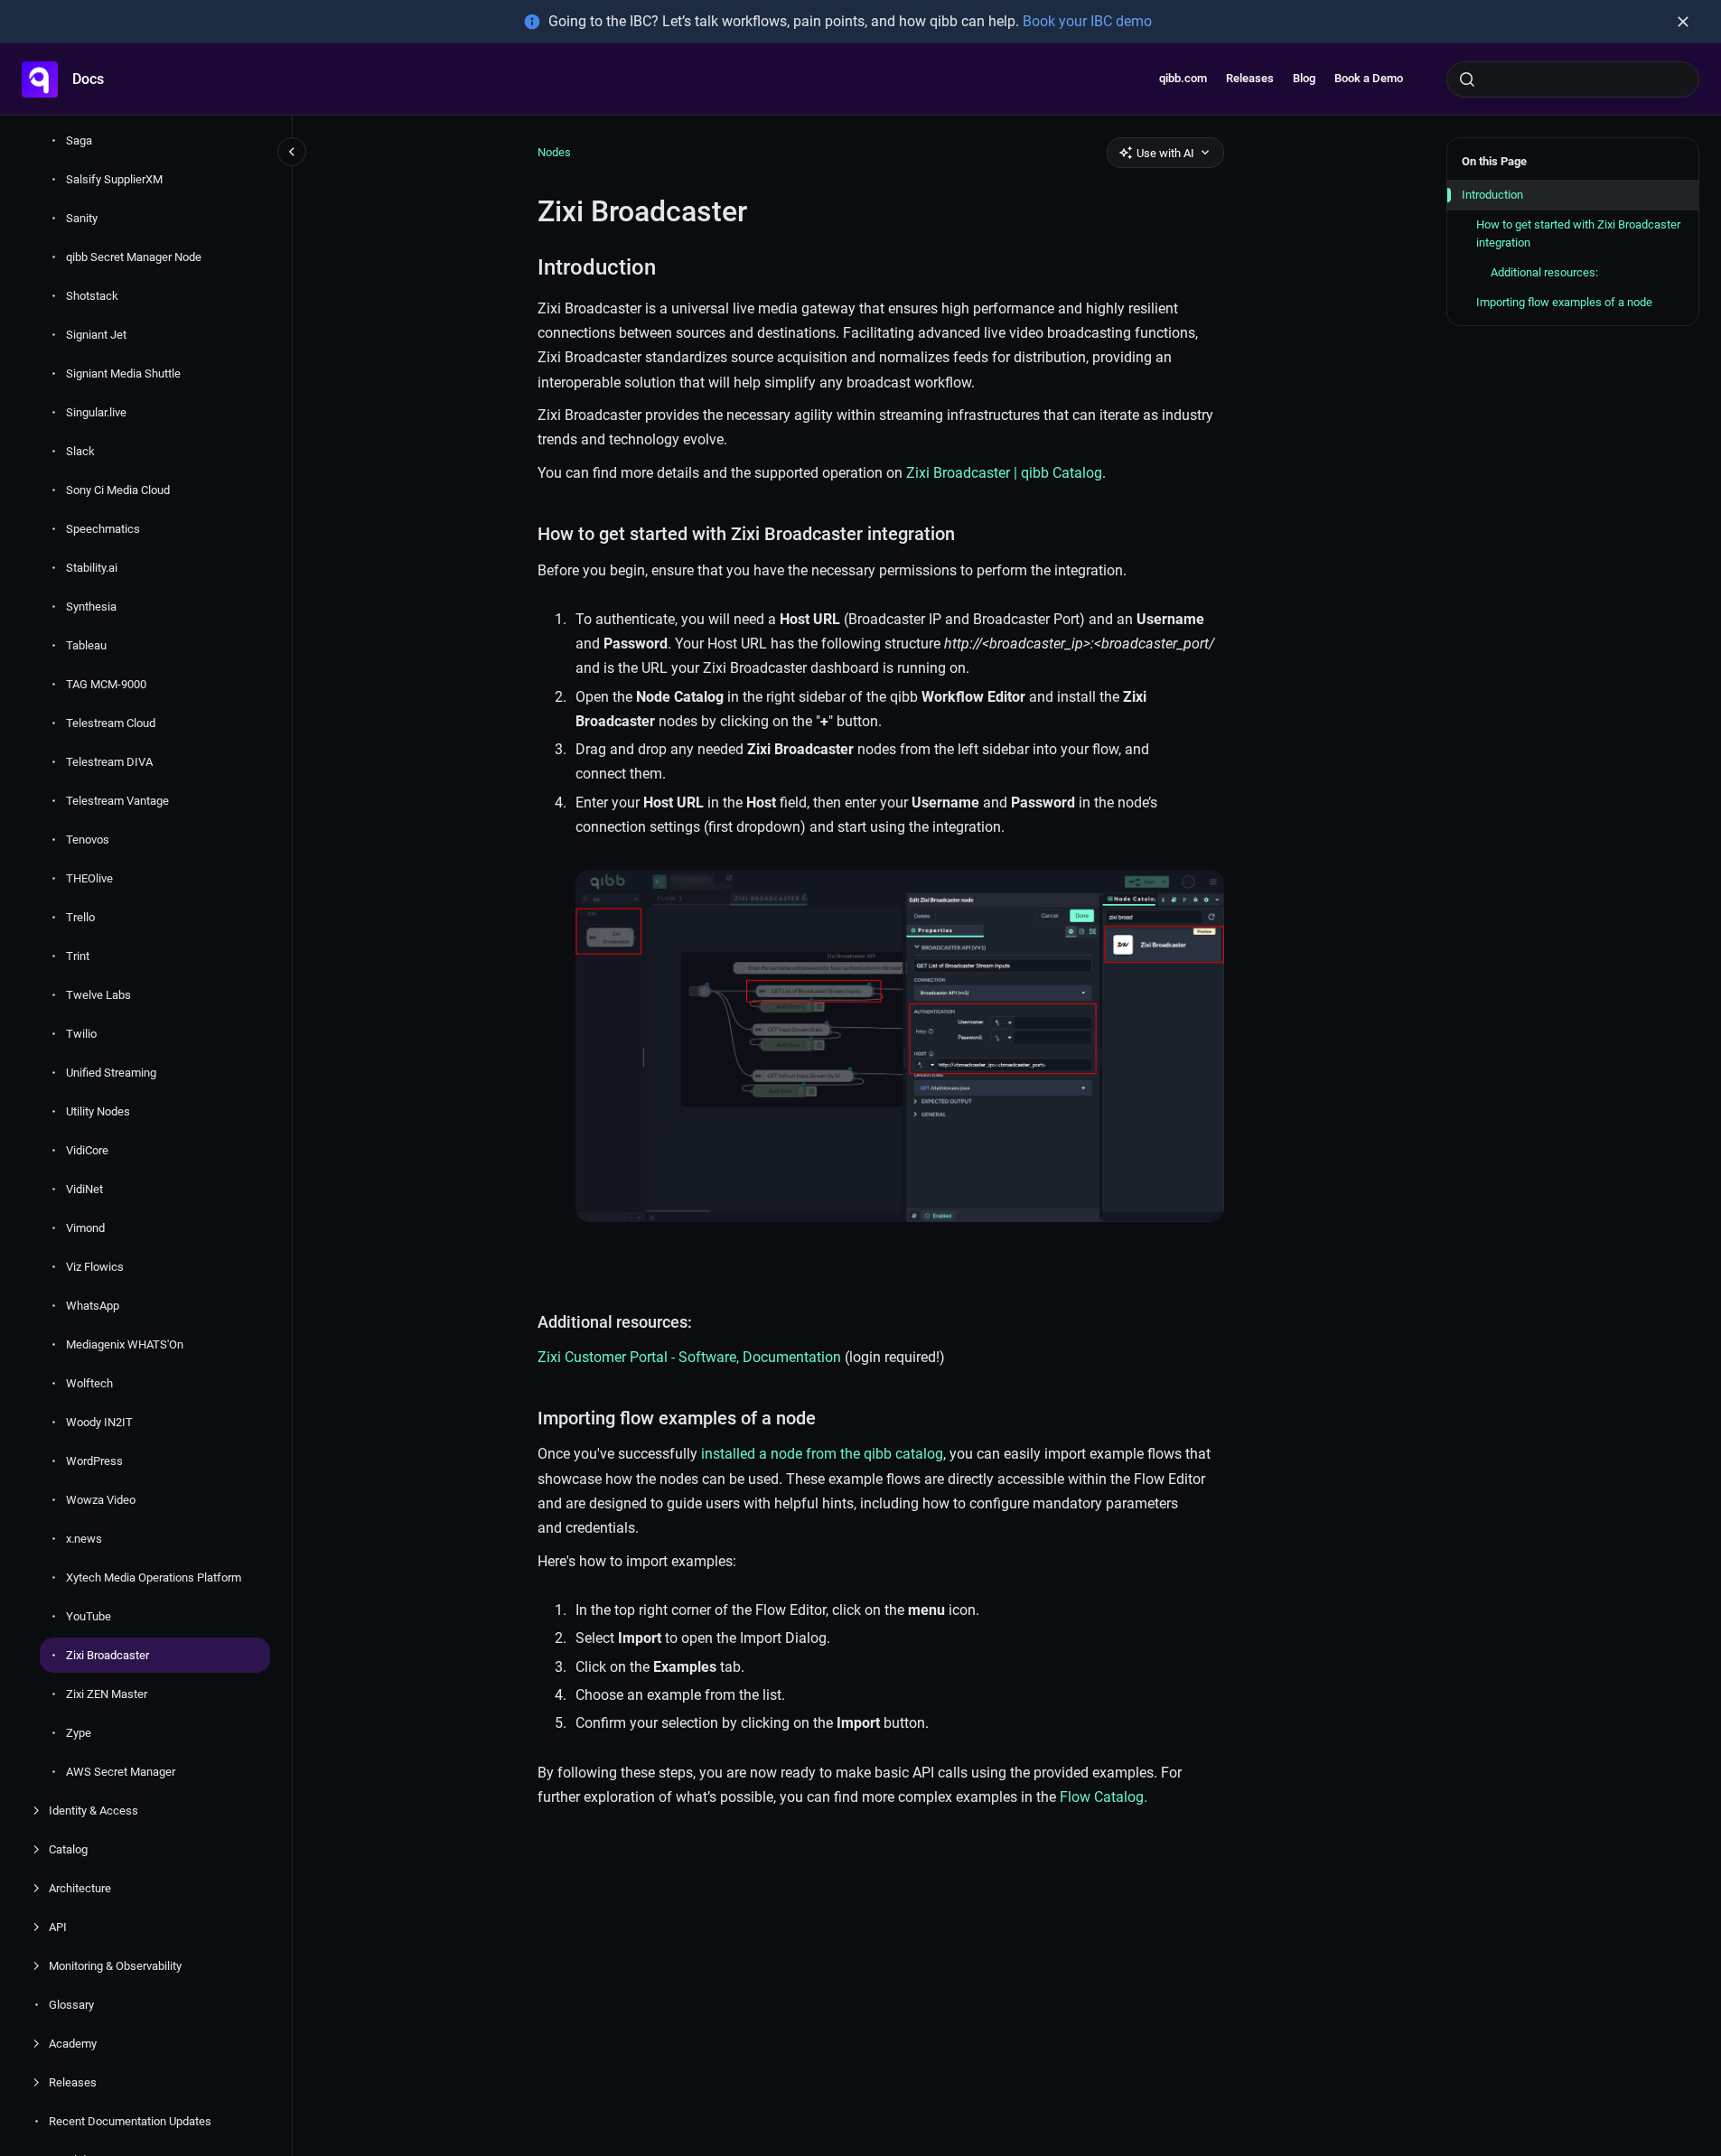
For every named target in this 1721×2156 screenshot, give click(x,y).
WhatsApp (93, 1306)
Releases (1250, 78)
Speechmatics (103, 529)
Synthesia (91, 607)
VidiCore (87, 1150)
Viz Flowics (95, 1267)
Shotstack (92, 296)
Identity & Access (94, 1811)
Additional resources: (1544, 272)
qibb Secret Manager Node (134, 257)
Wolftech (89, 1383)
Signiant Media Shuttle (123, 373)
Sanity (82, 218)
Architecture (80, 1888)
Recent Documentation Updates (130, 2121)
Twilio (81, 1034)
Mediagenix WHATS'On (125, 1344)
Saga (79, 140)
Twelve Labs (98, 995)
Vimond (85, 1228)
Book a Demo (1369, 78)
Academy (73, 2044)
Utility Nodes (98, 1111)
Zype (79, 1733)
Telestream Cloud (111, 723)
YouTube (89, 1616)
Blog (1304, 78)
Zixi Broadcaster (108, 1655)
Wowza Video (101, 1500)
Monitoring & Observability (115, 1966)
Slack (80, 451)
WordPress (94, 1461)
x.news (84, 1539)
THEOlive (89, 878)
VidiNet (84, 1189)
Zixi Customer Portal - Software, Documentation (689, 1357)
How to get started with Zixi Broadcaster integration (1578, 233)
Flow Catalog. (1104, 1797)
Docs (88, 79)
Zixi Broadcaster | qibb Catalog (1004, 473)
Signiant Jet (96, 335)
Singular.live (96, 412)
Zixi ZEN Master (107, 1694)
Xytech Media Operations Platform (154, 1577)
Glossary (71, 2005)
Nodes (554, 152)
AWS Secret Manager (121, 1772)
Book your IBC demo (1087, 21)
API (58, 1927)
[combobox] (1573, 79)
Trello (80, 917)
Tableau (86, 645)
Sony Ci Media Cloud (118, 490)
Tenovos (88, 840)
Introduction (1492, 195)
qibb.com (1183, 78)
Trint (78, 956)
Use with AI (1165, 153)
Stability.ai (92, 568)
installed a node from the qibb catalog (822, 1454)
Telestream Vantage (117, 801)
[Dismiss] (1683, 22)
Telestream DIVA (109, 762)
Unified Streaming (111, 1073)
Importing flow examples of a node (1564, 302)
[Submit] (1467, 79)
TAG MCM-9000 (106, 684)
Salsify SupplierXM (114, 179)
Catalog (68, 1849)
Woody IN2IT (99, 1422)
